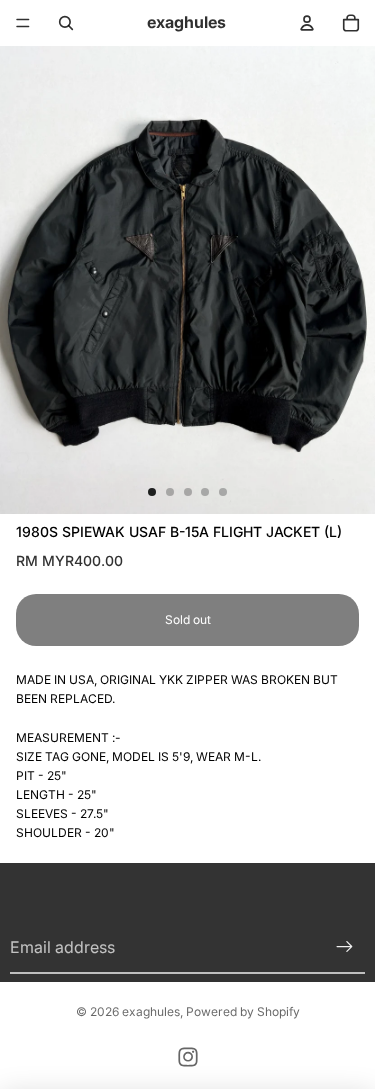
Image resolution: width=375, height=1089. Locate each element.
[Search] (66, 23)
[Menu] (23, 23)
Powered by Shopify (243, 1011)
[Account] (307, 23)
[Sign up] (345, 948)
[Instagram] (188, 1057)
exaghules (151, 1011)
